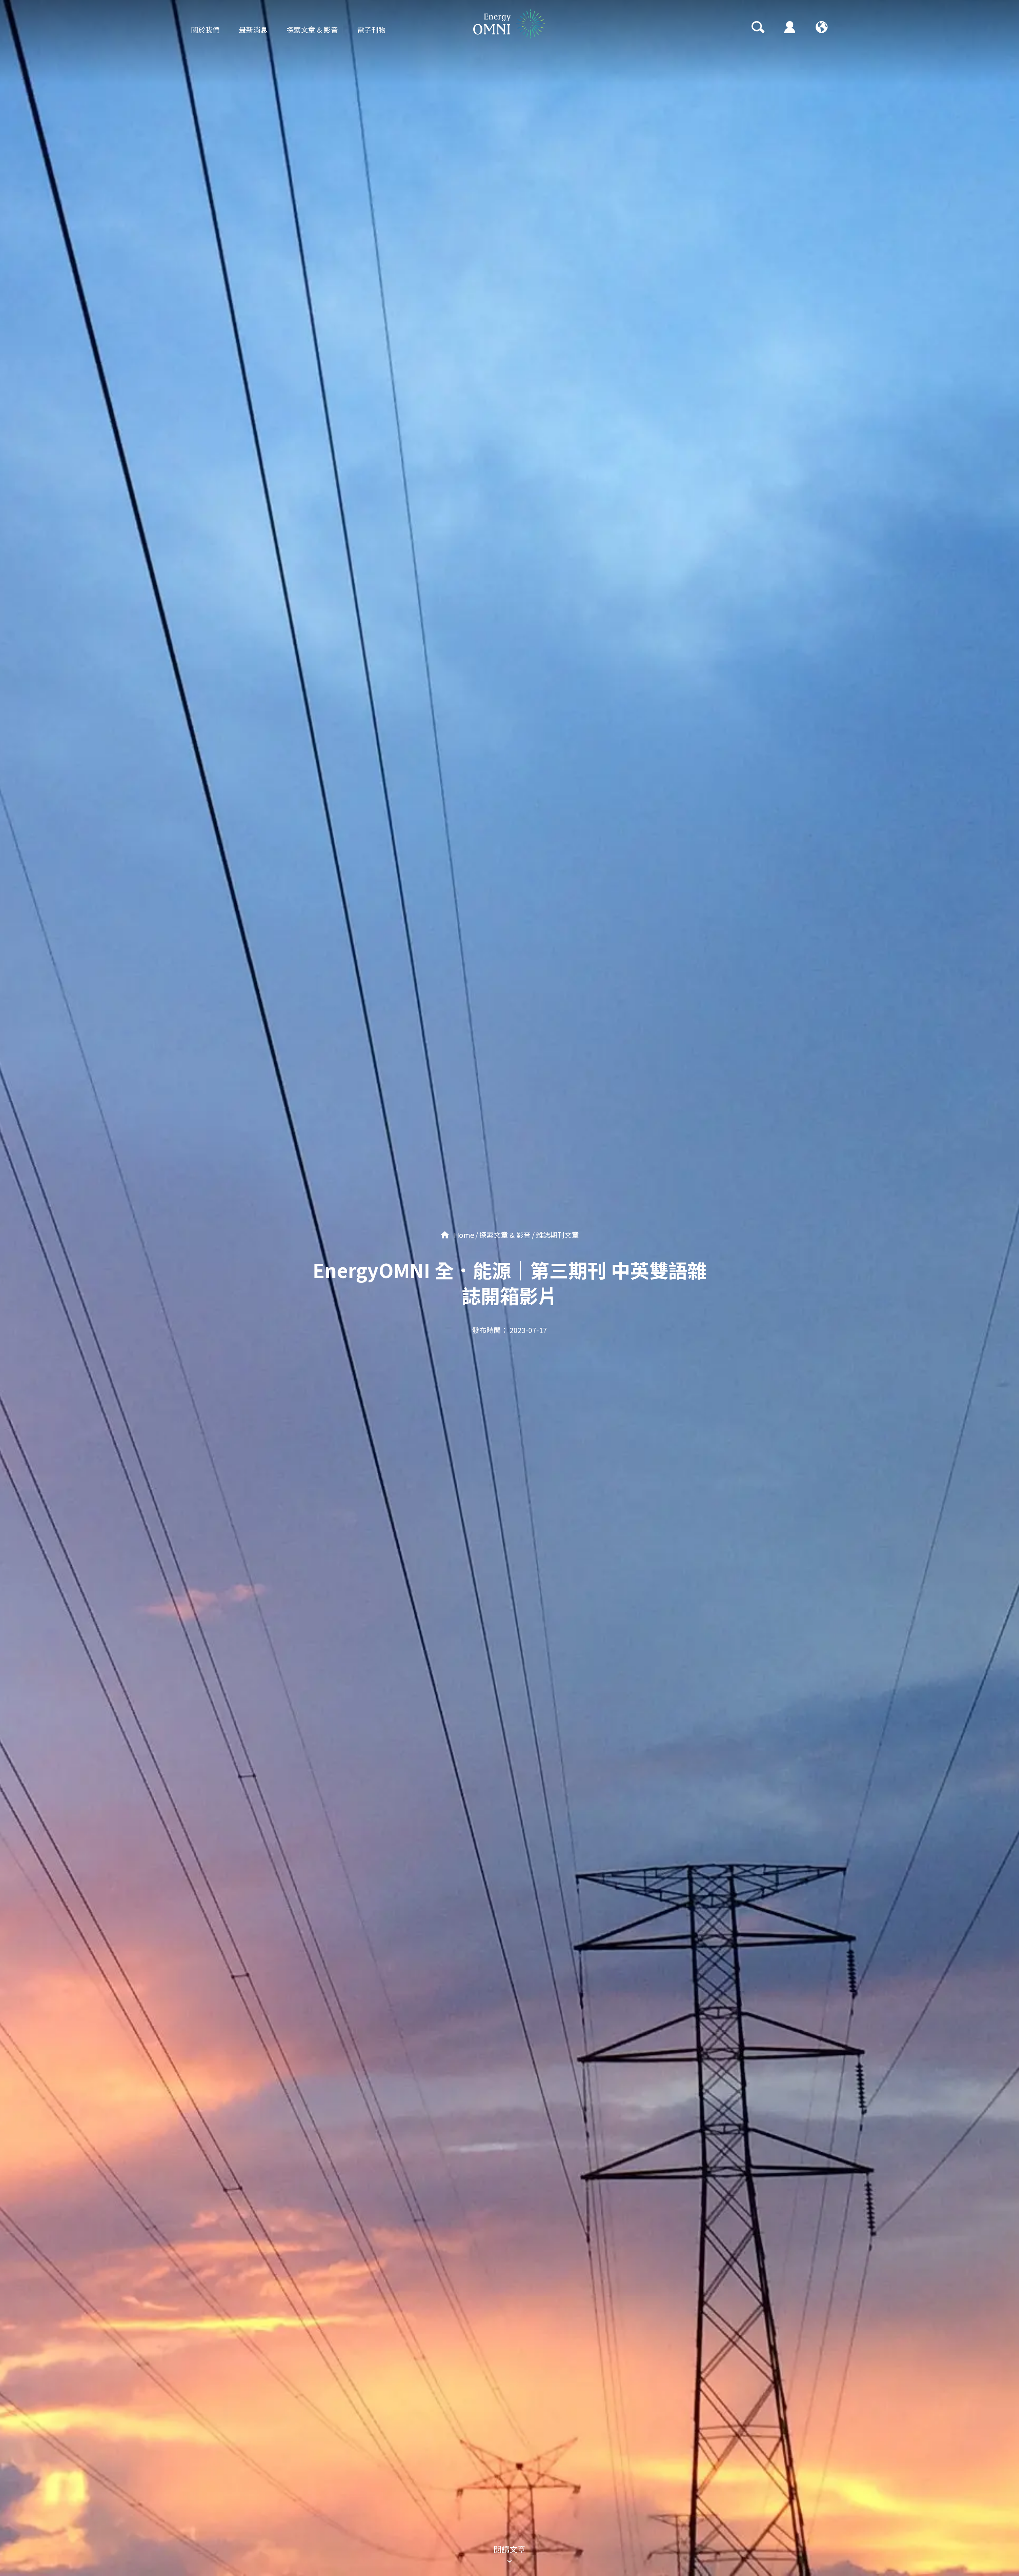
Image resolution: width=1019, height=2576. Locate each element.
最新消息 (253, 29)
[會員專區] (790, 27)
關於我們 (205, 29)
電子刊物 (371, 29)
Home (463, 1235)
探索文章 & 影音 (312, 29)
